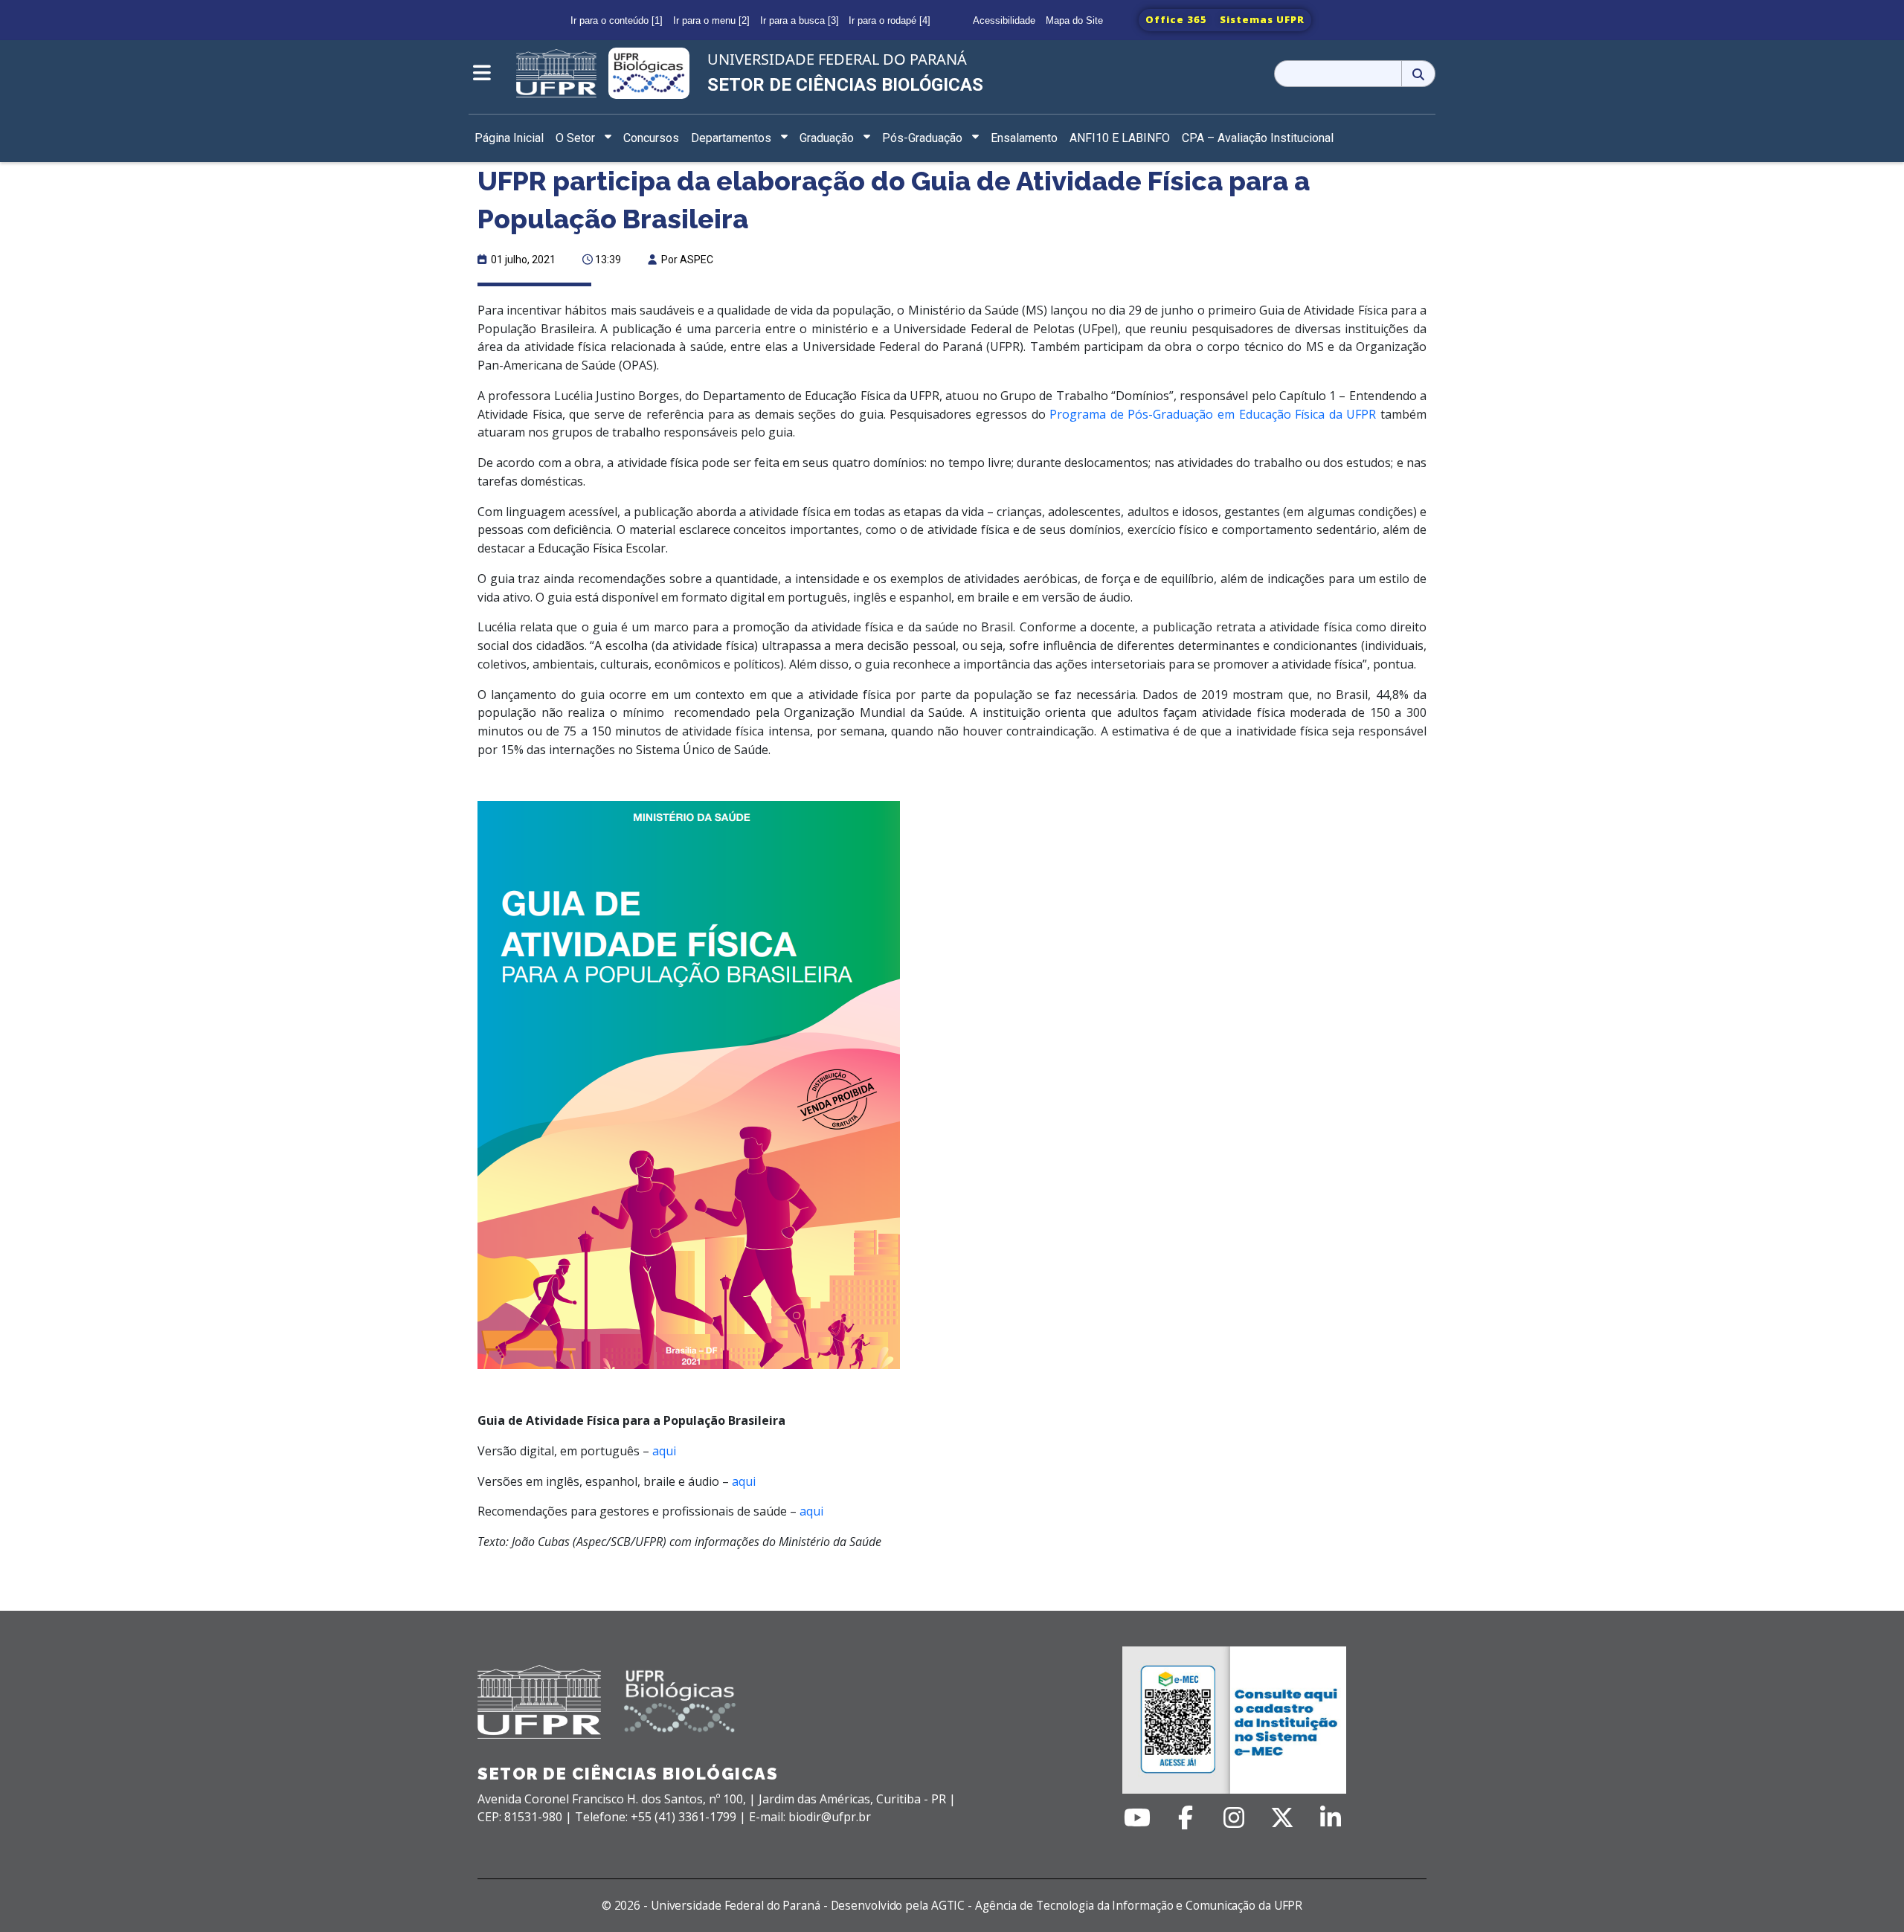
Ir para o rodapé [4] (890, 20)
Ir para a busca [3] (800, 20)
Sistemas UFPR (1262, 19)
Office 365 (1176, 19)
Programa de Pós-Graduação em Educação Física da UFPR (1213, 414)
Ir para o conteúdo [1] (617, 20)
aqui (664, 1451)
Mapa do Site (1074, 20)
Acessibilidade (1004, 20)
